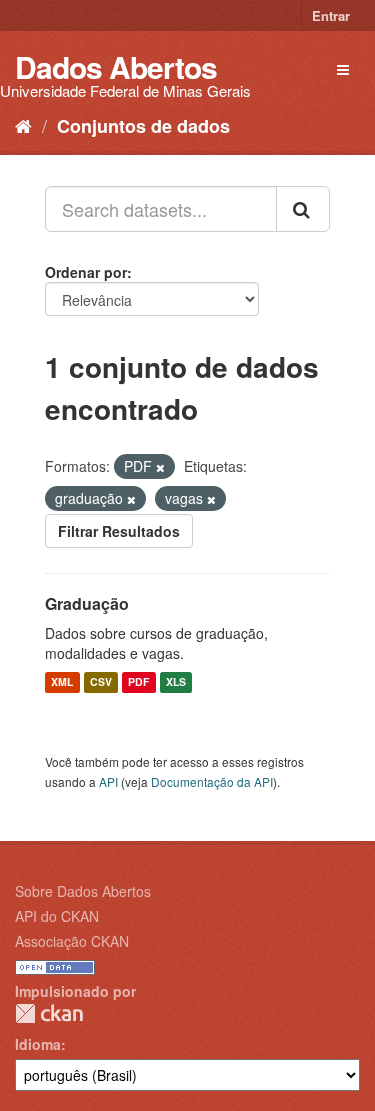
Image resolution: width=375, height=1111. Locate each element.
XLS (176, 682)
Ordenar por (86, 272)
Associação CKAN (72, 941)
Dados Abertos (116, 66)
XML (62, 682)
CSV (101, 682)
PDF (138, 682)
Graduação (87, 603)
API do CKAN (57, 916)
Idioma (38, 1044)
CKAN (49, 1013)
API (108, 781)
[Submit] (303, 209)
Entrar (331, 15)
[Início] (23, 125)
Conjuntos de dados (143, 126)
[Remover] (160, 467)
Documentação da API (212, 781)
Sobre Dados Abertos (83, 891)
